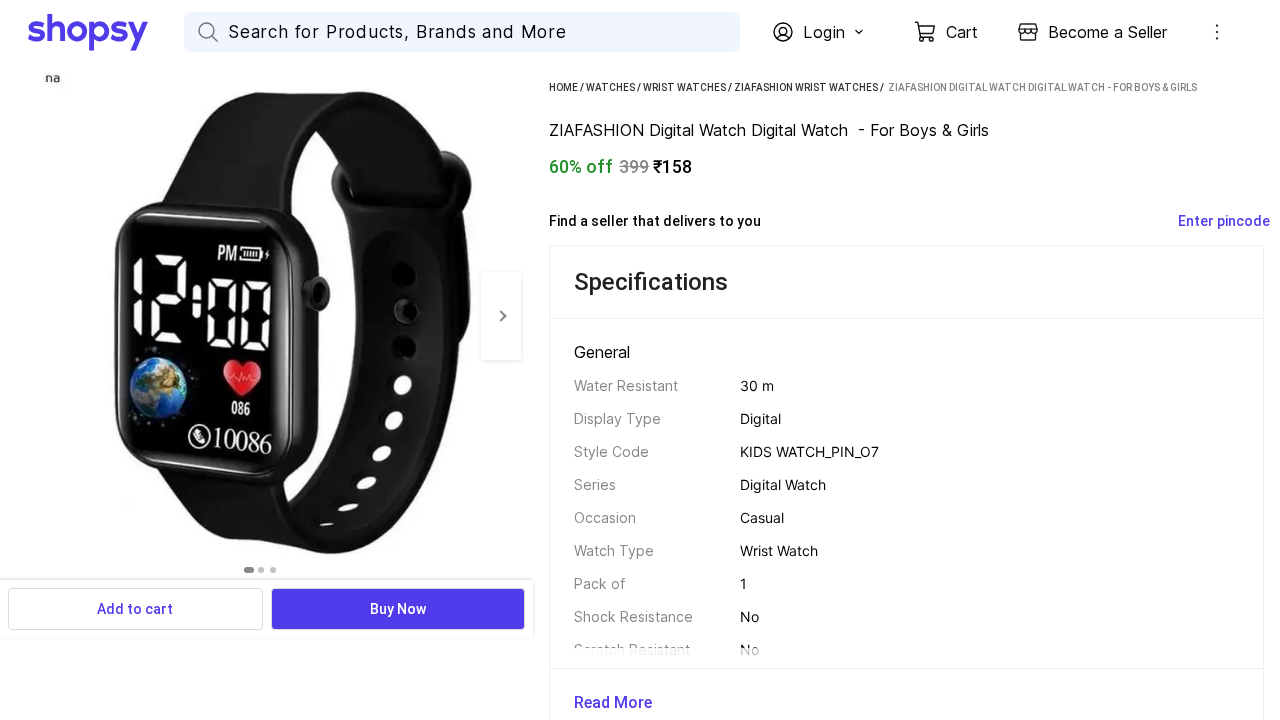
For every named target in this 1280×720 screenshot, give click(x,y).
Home (563, 87)
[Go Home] (106, 32)
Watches (610, 87)
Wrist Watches (684, 87)
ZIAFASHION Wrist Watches (806, 87)
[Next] (501, 316)
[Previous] (20, 316)
